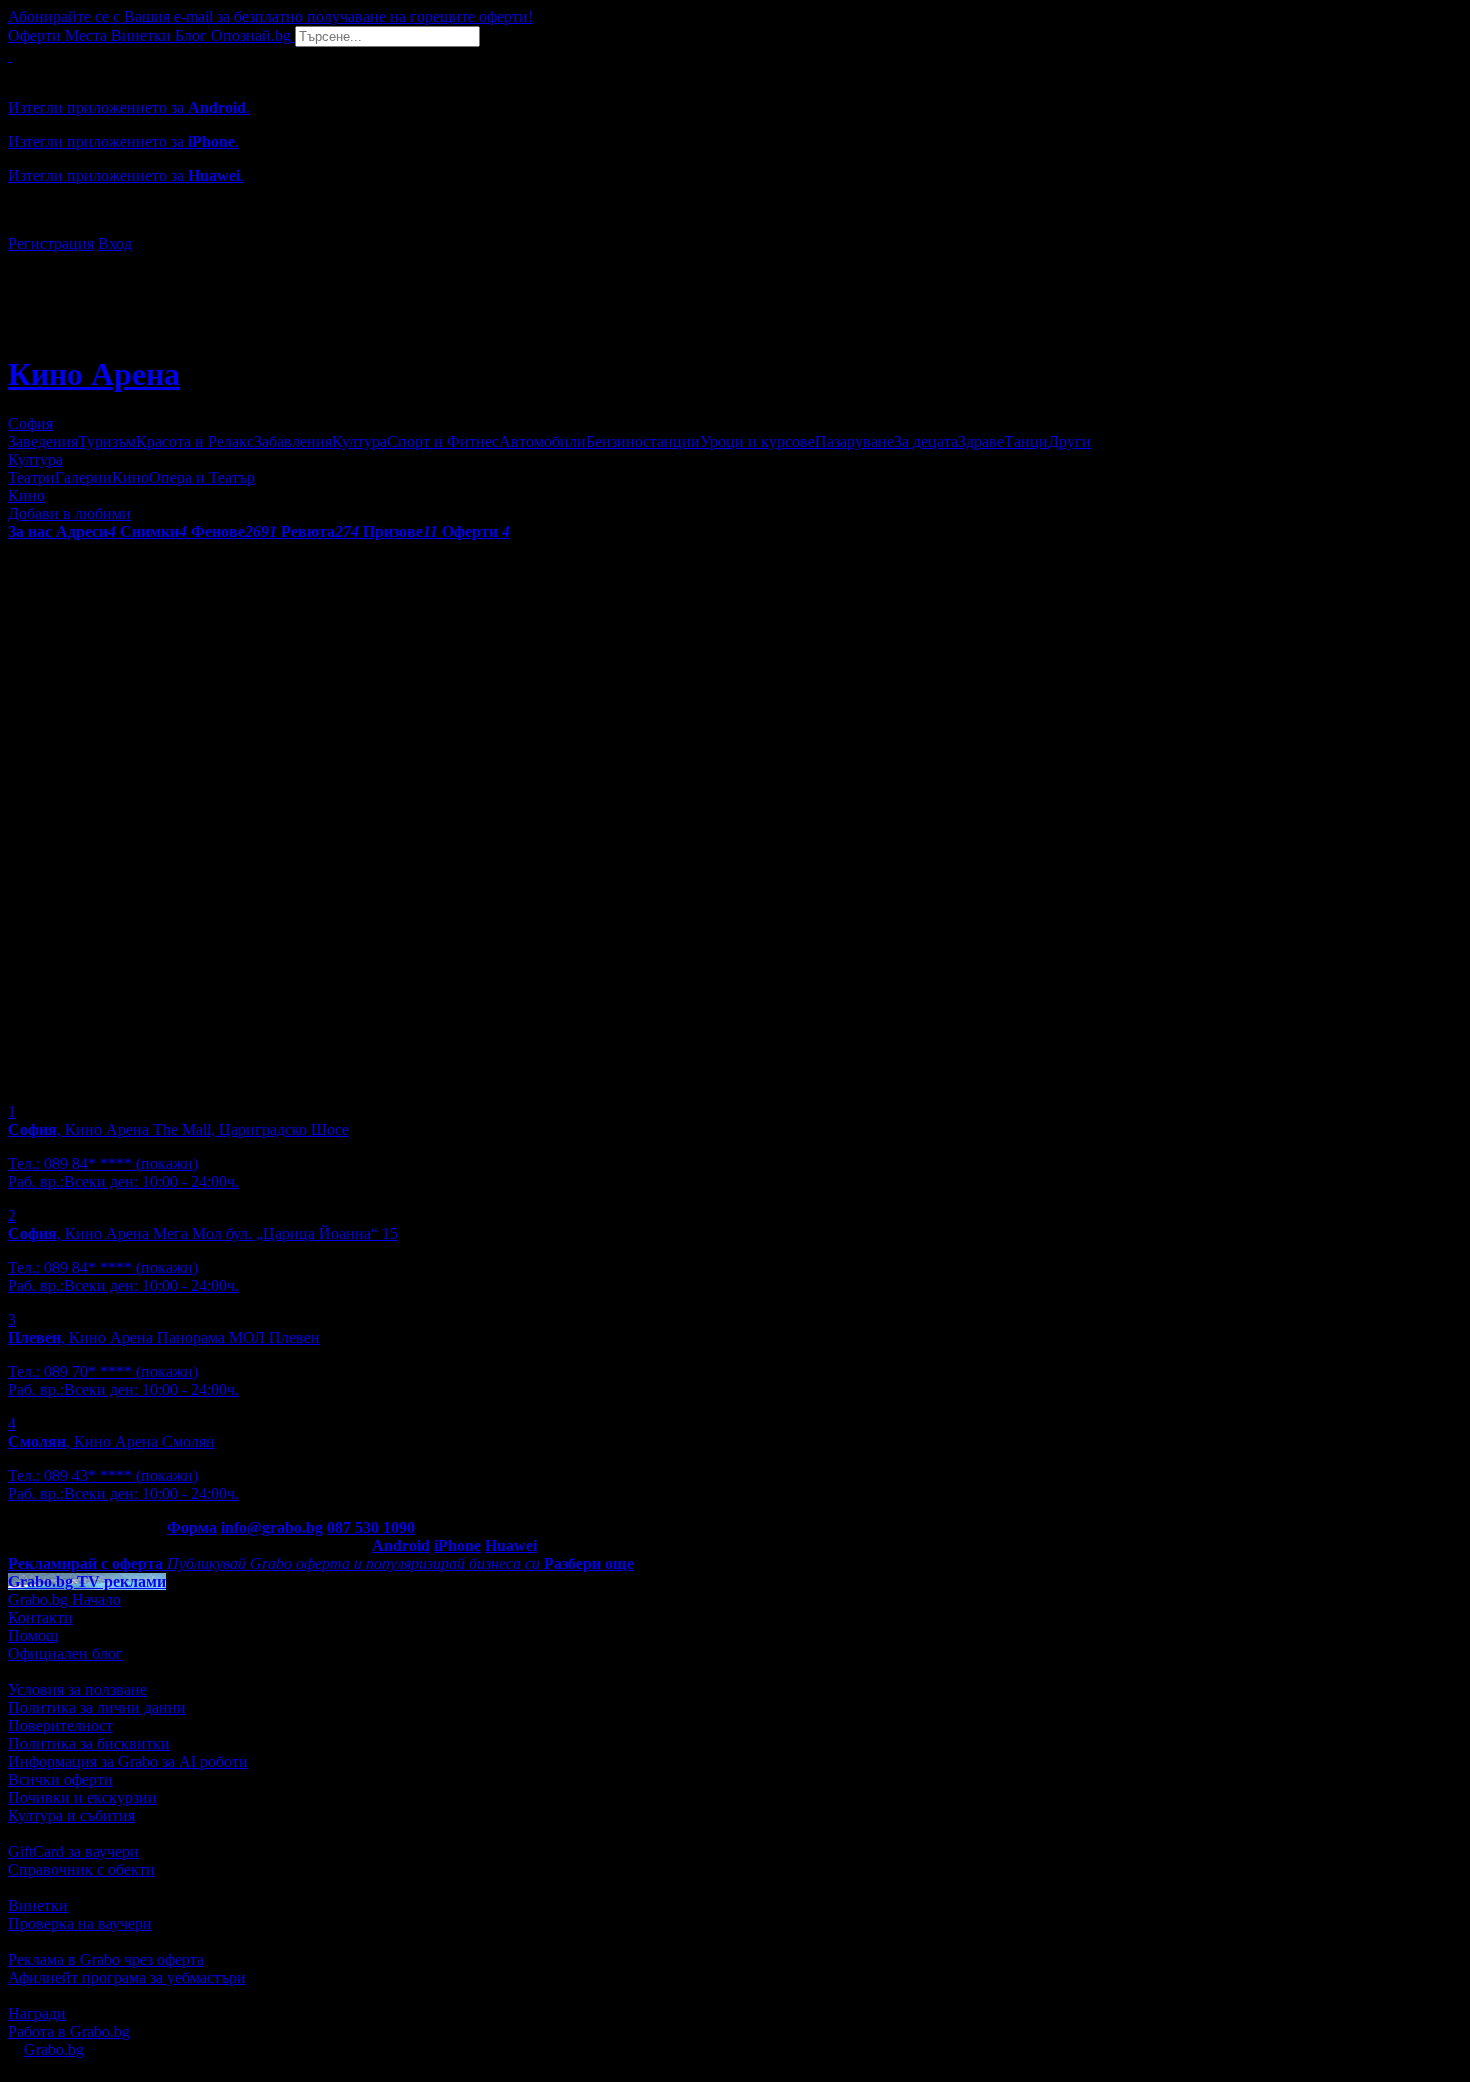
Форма (192, 1527)
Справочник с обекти (81, 1869)
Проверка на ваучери (80, 1923)
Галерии (83, 477)
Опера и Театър (202, 477)
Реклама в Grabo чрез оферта (106, 1959)
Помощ (33, 1635)
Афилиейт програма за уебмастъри (127, 1977)
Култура (359, 441)
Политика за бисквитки (89, 1743)
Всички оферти (60, 1779)
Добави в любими (69, 513)
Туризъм (107, 441)
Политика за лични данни (97, 1707)
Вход (115, 243)
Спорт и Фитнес (443, 441)
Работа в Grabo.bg (69, 2031)
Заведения (43, 441)
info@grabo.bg (272, 1527)
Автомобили (542, 441)
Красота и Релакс (195, 441)
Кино (130, 477)
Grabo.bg (54, 2049)
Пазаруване (854, 441)
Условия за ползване (77, 1689)
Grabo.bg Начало (64, 1599)
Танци (1026, 441)
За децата (926, 441)
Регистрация (51, 243)
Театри (31, 477)
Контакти (40, 1617)
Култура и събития (71, 1815)
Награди (37, 2013)
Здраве (981, 441)
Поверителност (60, 1725)
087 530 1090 (371, 1527)
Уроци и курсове (757, 441)
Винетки (38, 1905)
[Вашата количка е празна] (10, 55)
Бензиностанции (643, 441)
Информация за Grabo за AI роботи (128, 1761)
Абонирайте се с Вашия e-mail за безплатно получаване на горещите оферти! (270, 16)
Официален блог (65, 1653)
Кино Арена (94, 374)
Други (1069, 441)
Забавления (293, 441)
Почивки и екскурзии (82, 1797)
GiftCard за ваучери (73, 1851)
